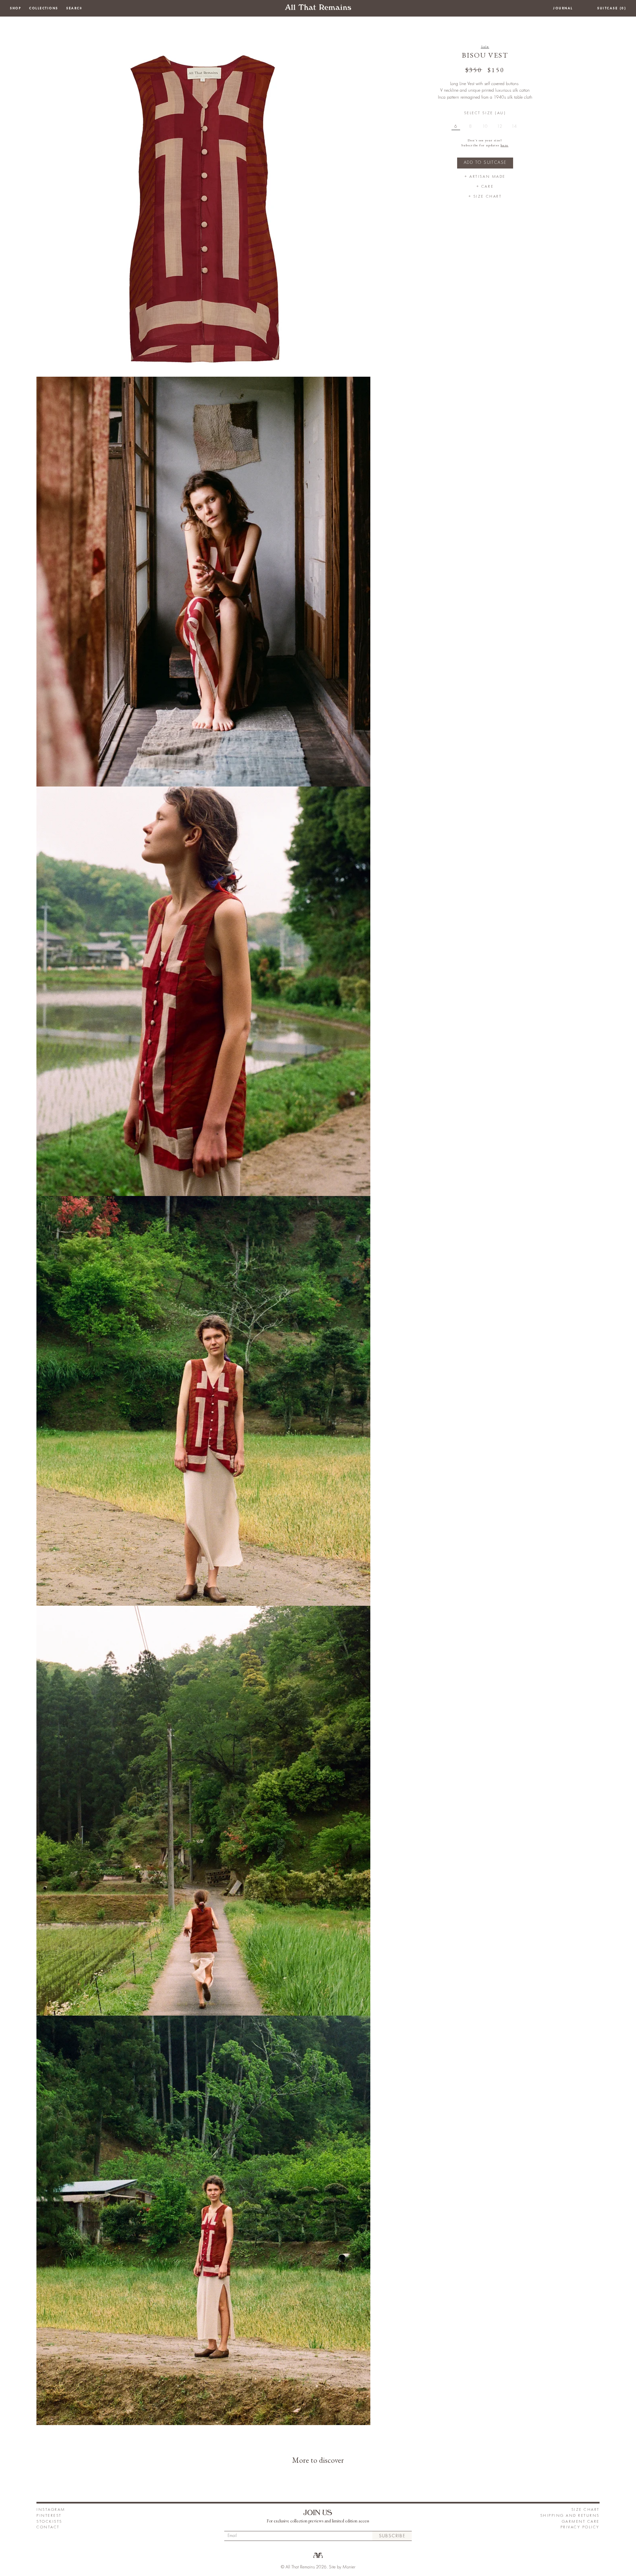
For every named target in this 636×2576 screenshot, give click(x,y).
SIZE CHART (585, 2510)
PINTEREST (49, 2516)
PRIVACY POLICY (580, 2527)
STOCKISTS (49, 2522)
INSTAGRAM (51, 2510)
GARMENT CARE (581, 2522)
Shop (16, 8)
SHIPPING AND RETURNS (570, 2516)
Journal (563, 8)
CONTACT (48, 2527)
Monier (349, 2567)
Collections (44, 8)
